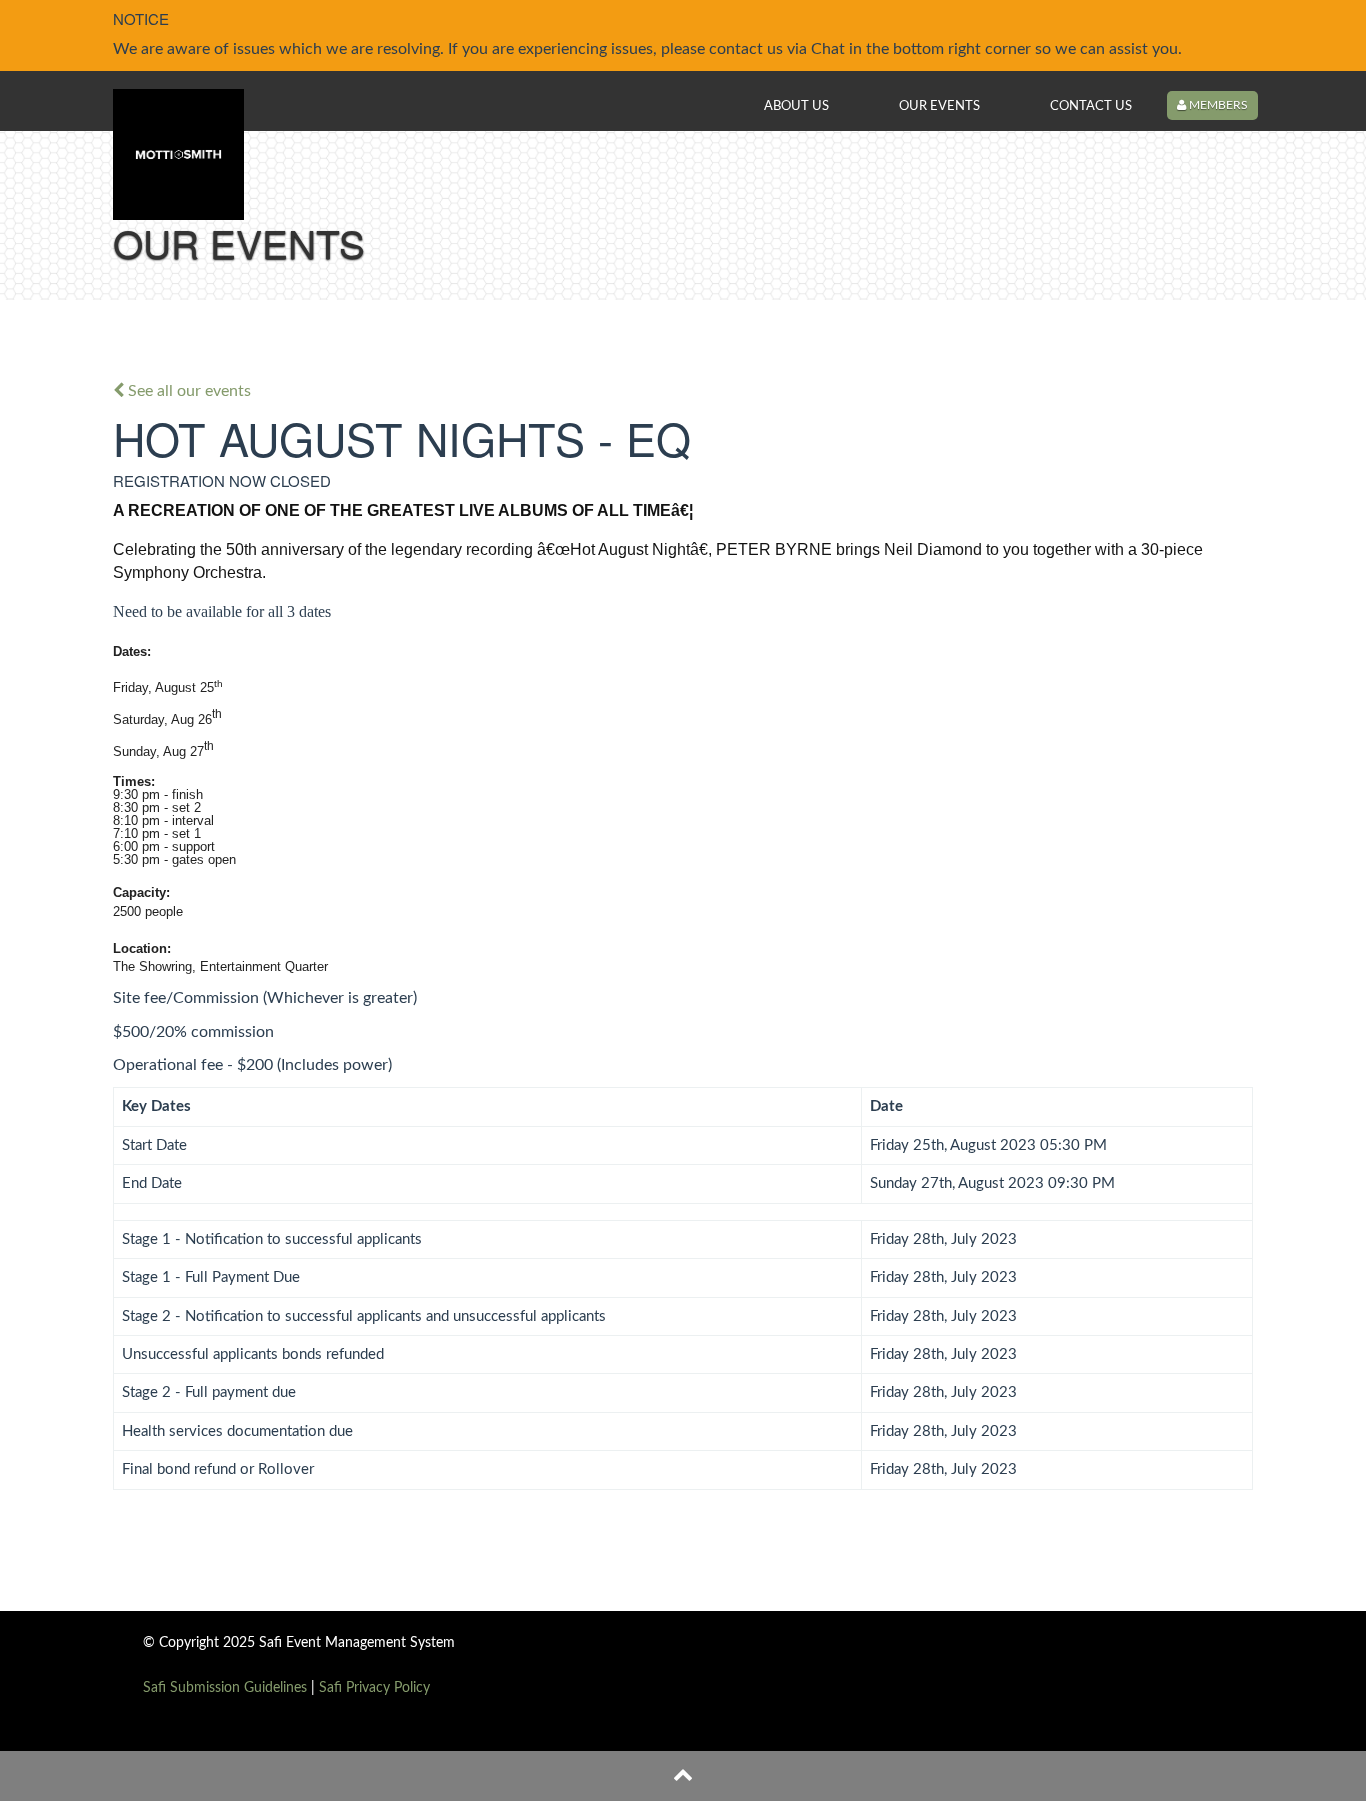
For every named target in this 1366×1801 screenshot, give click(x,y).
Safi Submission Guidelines (225, 1688)
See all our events (187, 391)
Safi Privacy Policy (374, 1688)
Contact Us (1091, 106)
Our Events (939, 106)
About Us (796, 106)
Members (1217, 105)
